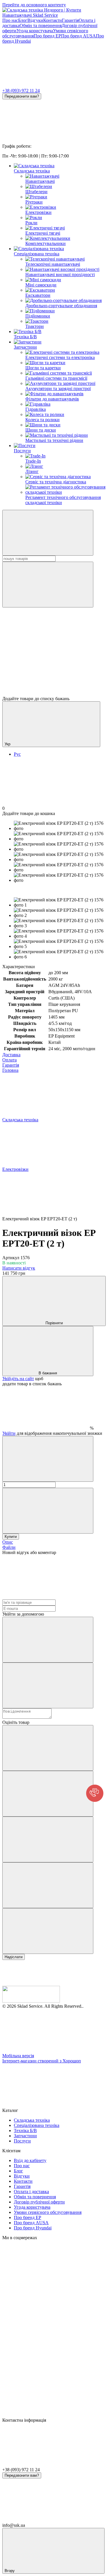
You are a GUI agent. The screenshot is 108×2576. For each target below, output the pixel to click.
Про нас (10, 20)
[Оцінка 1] (48, 1748)
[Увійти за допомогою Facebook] (48, 1640)
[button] (95, 1793)
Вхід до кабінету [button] (30, 2160)
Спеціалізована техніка (37, 254)
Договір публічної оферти (39, 2202)
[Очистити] (48, 585)
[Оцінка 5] (48, 1931)
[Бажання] (54, 674)
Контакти (53, 20)
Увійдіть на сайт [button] (18, 1379)
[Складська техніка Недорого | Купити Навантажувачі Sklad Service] (31, 2001)
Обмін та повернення (41, 25)
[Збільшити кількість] (48, 1511)
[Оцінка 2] (48, 1794)
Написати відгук (19, 1268)
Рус (17, 754)
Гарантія (70, 20)
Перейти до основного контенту (34, 5)
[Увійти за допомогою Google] (48, 1685)
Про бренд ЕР (47, 36)
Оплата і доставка (31, 2192)
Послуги (22, 451)
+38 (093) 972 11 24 (21, 91)
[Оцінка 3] (48, 1839)
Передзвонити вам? (22, 96)
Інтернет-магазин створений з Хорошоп (42, 2061)
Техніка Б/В (25, 337)
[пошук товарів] (48, 533)
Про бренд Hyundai (33, 2228)
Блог (23, 20)
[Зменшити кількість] (48, 1459)
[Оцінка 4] (48, 1885)
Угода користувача (35, 31)
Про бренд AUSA (78, 36)
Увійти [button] (9, 1433)
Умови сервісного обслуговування (48, 2212)
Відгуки (35, 20)
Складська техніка (32, 171)
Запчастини (25, 347)
